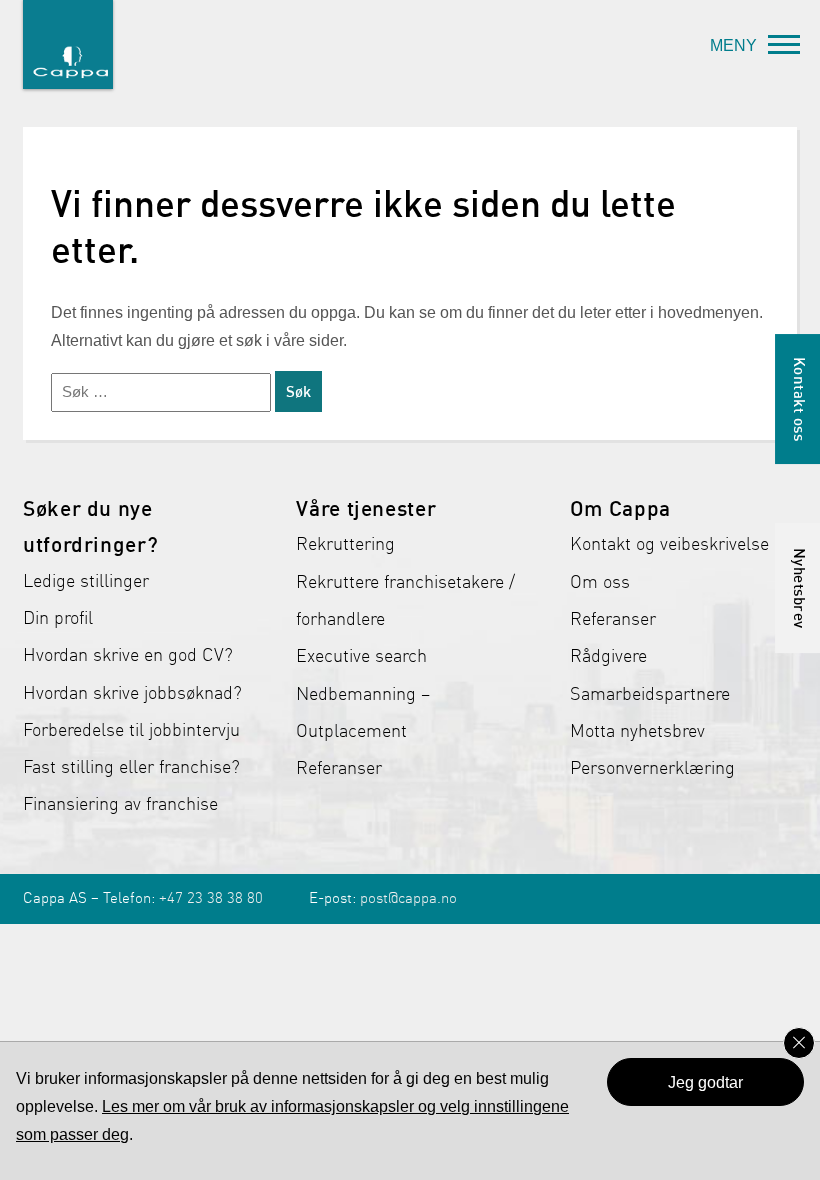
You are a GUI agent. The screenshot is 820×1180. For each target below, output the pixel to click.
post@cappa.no (408, 898)
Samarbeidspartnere (650, 694)
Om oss (600, 582)
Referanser (339, 768)
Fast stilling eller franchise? (131, 767)
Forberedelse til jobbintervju (131, 730)
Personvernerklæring (652, 768)
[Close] (799, 1043)
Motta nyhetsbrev (637, 731)
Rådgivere (608, 656)
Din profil (58, 618)
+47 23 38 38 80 (211, 898)
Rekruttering (345, 544)
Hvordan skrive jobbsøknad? (132, 693)
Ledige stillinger (86, 581)
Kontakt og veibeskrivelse (669, 544)
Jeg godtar (705, 1082)
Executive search (361, 656)
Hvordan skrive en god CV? (128, 655)
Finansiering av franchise (120, 804)
